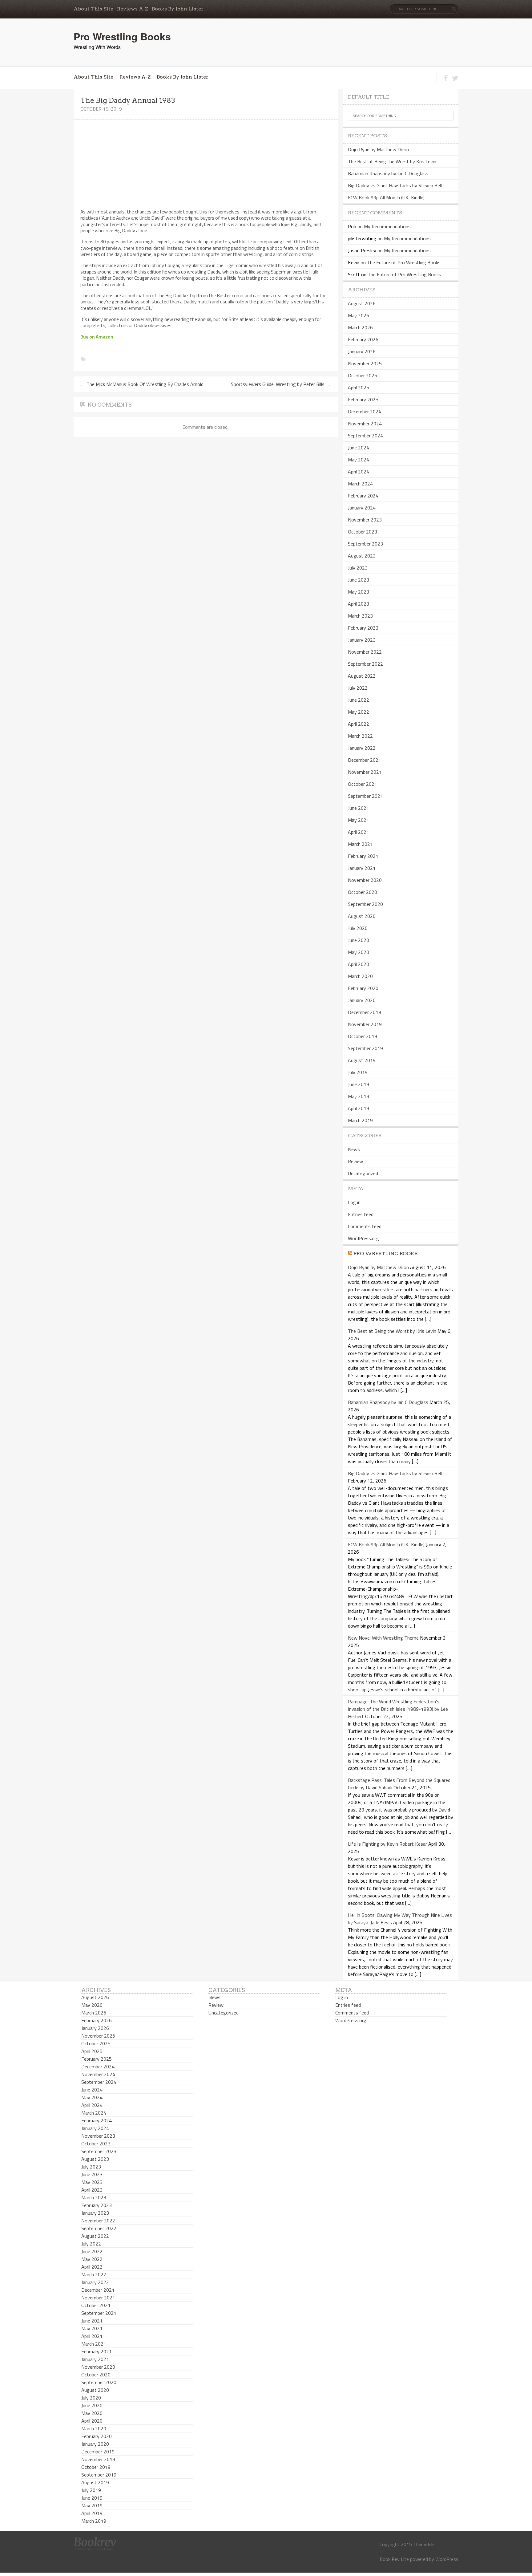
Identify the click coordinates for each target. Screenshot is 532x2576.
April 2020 (359, 964)
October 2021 (363, 784)
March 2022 (360, 736)
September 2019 (365, 1048)
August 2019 (362, 1060)
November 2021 (365, 772)
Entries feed (361, 1214)
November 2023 (365, 520)
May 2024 (359, 460)
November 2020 (365, 880)
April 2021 (359, 832)
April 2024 (359, 472)
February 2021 (363, 856)
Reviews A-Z (133, 9)
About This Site (93, 9)
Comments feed (365, 1226)
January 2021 (362, 868)
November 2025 (365, 363)
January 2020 (362, 1000)
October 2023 (363, 532)
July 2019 (358, 1072)
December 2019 (365, 1012)
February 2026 (363, 339)
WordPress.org (363, 1238)
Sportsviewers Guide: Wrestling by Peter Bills (281, 384)
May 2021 (359, 820)
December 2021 (365, 760)
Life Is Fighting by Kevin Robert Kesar (387, 1844)
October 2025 (363, 375)
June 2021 (359, 808)
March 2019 (360, 1120)
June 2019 (359, 1084)
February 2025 (363, 400)
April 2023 (359, 604)
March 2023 (360, 616)
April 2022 (359, 724)
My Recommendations (387, 226)
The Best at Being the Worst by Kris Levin (392, 161)
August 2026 (362, 303)
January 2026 (362, 351)
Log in (354, 1202)
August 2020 (362, 916)
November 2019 (365, 1024)
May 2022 (359, 712)
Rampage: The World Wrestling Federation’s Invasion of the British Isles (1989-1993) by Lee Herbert (398, 1709)
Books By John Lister (178, 9)
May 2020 (359, 952)
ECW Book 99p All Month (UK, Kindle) (386, 197)
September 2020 (365, 904)
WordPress (447, 2559)
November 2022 (365, 652)
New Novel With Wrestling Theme (383, 1638)
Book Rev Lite (394, 2559)
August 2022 (362, 676)
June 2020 (359, 940)
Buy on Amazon (97, 337)
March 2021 (360, 844)
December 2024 (365, 412)
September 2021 (365, 796)
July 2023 (358, 568)
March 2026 (360, 327)
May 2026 (359, 315)
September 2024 (365, 436)
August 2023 (362, 556)
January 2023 (362, 640)
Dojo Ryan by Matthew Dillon (378, 149)
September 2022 (365, 664)
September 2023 (365, 544)
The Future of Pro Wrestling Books (404, 262)
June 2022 (359, 700)
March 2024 (360, 484)
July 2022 (358, 688)
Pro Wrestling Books (122, 36)
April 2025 (359, 387)
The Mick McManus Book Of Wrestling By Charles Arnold (142, 384)
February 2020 (363, 988)
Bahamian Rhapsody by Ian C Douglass (388, 173)
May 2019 (359, 1096)
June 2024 (359, 448)
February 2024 (363, 496)
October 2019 (363, 1036)
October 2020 (363, 892)
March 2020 (360, 976)
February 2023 (363, 628)
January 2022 (362, 748)
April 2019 (359, 1108)
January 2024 (362, 508)
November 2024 (365, 424)
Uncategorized (363, 1173)
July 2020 (358, 928)
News (354, 1149)
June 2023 (359, 580)
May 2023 (359, 592)
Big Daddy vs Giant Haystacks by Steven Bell (395, 185)
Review (355, 1161)
